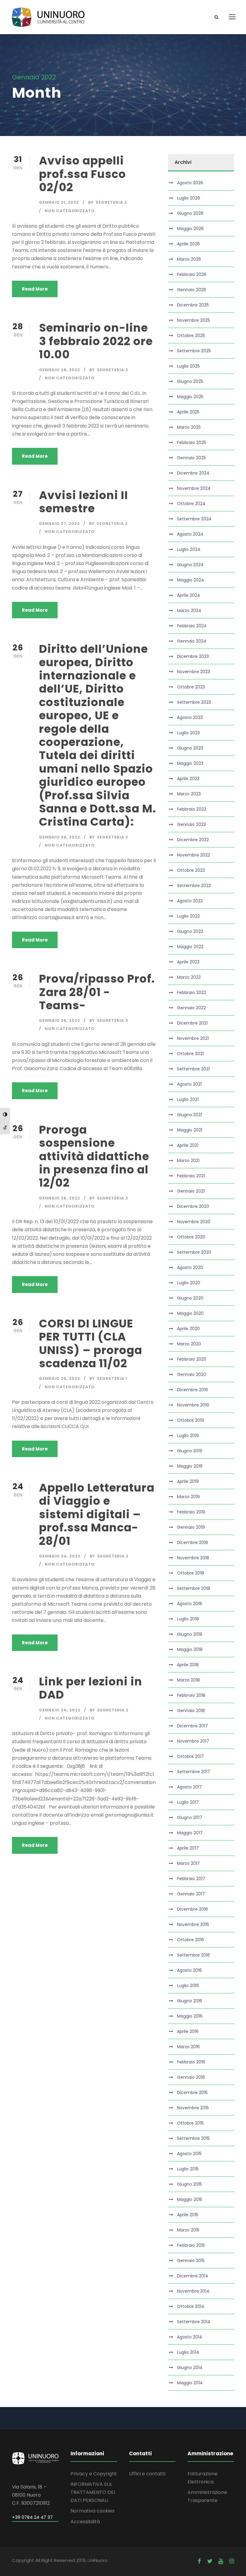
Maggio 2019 (190, 1466)
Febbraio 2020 (192, 1359)
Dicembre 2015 (192, 2092)
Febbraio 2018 (191, 1695)
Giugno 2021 (189, 1115)
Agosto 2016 (189, 1970)
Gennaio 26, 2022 (60, 837)
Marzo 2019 (188, 1497)
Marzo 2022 (189, 977)
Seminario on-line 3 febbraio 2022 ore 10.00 (96, 341)
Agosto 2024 (190, 534)
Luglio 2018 (188, 1619)
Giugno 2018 (190, 1634)
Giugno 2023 (190, 748)
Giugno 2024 (190, 565)
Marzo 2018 (188, 1680)
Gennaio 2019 (191, 1527)
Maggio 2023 (190, 763)
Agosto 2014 (190, 2337)
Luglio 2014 (188, 2352)
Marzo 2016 (188, 2047)
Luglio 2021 (188, 1099)
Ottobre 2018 (190, 1573)
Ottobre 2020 (191, 1237)
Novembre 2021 (193, 1038)
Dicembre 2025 (193, 305)
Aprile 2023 (188, 779)
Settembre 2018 (193, 1588)
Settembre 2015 (193, 2138)
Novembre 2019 (193, 1405)
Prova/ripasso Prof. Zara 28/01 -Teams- (97, 992)
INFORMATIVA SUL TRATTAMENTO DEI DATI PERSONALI (93, 2492)
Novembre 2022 (193, 855)
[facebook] (199, 2561)
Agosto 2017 (189, 1787)
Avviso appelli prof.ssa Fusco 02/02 (82, 174)
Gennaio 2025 (191, 458)
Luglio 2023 (188, 733)
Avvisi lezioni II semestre (84, 502)
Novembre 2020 (194, 1222)
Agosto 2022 (190, 901)
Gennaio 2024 (192, 641)
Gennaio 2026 (192, 290)
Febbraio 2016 (191, 2062)
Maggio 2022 (190, 947)
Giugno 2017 (190, 1817)
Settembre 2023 (194, 702)
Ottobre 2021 (190, 1054)
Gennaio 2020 (192, 1374)
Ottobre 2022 (191, 870)
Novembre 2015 (193, 2108)
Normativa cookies (93, 2511)
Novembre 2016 (193, 1924)
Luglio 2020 (189, 1283)
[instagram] (232, 2561)
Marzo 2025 (189, 427)
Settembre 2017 (193, 1772)
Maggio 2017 (190, 1833)
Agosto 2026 (190, 183)
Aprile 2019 (188, 1481)
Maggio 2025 (190, 397)
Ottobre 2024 (191, 504)
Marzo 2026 (189, 259)
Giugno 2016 (190, 2001)
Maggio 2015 (190, 2199)
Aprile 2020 (188, 1329)
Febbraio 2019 (191, 1512)
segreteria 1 (112, 1378)
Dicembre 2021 (192, 1023)
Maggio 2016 (190, 2016)
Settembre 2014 (194, 2322)
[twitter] (210, 2561)
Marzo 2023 (189, 794)
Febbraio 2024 (192, 626)
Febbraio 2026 (192, 274)
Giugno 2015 (189, 2184)
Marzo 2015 (188, 2230)
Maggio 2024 (190, 580)
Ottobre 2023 (191, 687)
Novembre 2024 (194, 488)
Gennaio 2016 (191, 2077)
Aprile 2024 (189, 595)
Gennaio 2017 (191, 1894)
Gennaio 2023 (191, 824)
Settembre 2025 (194, 351)
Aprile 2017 (188, 1848)
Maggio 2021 (190, 1130)
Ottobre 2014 (191, 2306)
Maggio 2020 (190, 1313)
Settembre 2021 (193, 1069)
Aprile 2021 (188, 1145)
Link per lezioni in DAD (91, 1688)
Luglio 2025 (188, 366)
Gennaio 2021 (191, 1191)
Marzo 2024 (189, 611)
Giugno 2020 (190, 1298)
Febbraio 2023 (192, 809)
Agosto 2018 (189, 1604)
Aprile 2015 (188, 2215)
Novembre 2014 (193, 2291)
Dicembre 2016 (192, 1909)
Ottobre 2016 (190, 1940)
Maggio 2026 (190, 229)
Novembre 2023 (193, 672)
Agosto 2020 (190, 1267)
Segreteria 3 (112, 1020)
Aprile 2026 (188, 244)
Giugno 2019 (190, 1451)
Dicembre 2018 (192, 1542)
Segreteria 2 (111, 202)
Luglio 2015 (188, 2169)
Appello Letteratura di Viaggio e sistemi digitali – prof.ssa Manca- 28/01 (97, 1514)
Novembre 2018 (193, 1558)
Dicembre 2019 (192, 1390)
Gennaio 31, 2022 (59, 202)
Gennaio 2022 (191, 1008)
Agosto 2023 (190, 717)
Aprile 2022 (188, 962)
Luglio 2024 (189, 549)
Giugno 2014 (190, 2367)
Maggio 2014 (190, 2383)
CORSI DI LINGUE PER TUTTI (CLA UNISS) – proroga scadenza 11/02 (91, 1343)
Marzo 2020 (189, 1344)
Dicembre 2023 (193, 656)
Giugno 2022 (190, 931)
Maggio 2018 (190, 1649)
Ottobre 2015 (190, 2123)
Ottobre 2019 (190, 1420)
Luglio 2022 (188, 916)
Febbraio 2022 (192, 992)
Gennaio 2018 (191, 1711)
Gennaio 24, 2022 (60, 1556)
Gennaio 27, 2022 (59, 523)
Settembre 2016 (193, 1955)
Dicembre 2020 (193, 1206)
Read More (35, 289)
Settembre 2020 (194, 1252)
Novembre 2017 (193, 1741)
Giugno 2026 (190, 213)
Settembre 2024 (194, 519)
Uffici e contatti (147, 2474)
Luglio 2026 (189, 198)
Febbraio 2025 (192, 442)
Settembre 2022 (194, 886)
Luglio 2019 (188, 1436)
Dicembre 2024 (193, 473)
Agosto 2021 (189, 1084)
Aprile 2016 (188, 2031)
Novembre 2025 (193, 320)
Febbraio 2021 (191, 1176)
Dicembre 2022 (193, 840)
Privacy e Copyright (94, 2474)
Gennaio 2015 (191, 2261)
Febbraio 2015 (191, 2245)
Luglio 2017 (188, 1802)
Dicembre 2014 (193, 2276)
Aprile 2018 (188, 1665)
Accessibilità (85, 2522)
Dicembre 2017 (192, 1726)
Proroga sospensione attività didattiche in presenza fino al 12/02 (94, 1156)
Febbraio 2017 (191, 1879)
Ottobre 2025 (191, 336)
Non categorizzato (70, 211)
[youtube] (221, 2561)
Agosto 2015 (189, 2154)
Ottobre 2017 (190, 1756)
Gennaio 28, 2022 (60, 370)
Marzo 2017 (188, 1863)
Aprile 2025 (188, 412)
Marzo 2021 (188, 1161)
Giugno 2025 (190, 381)
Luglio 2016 (188, 1986)
